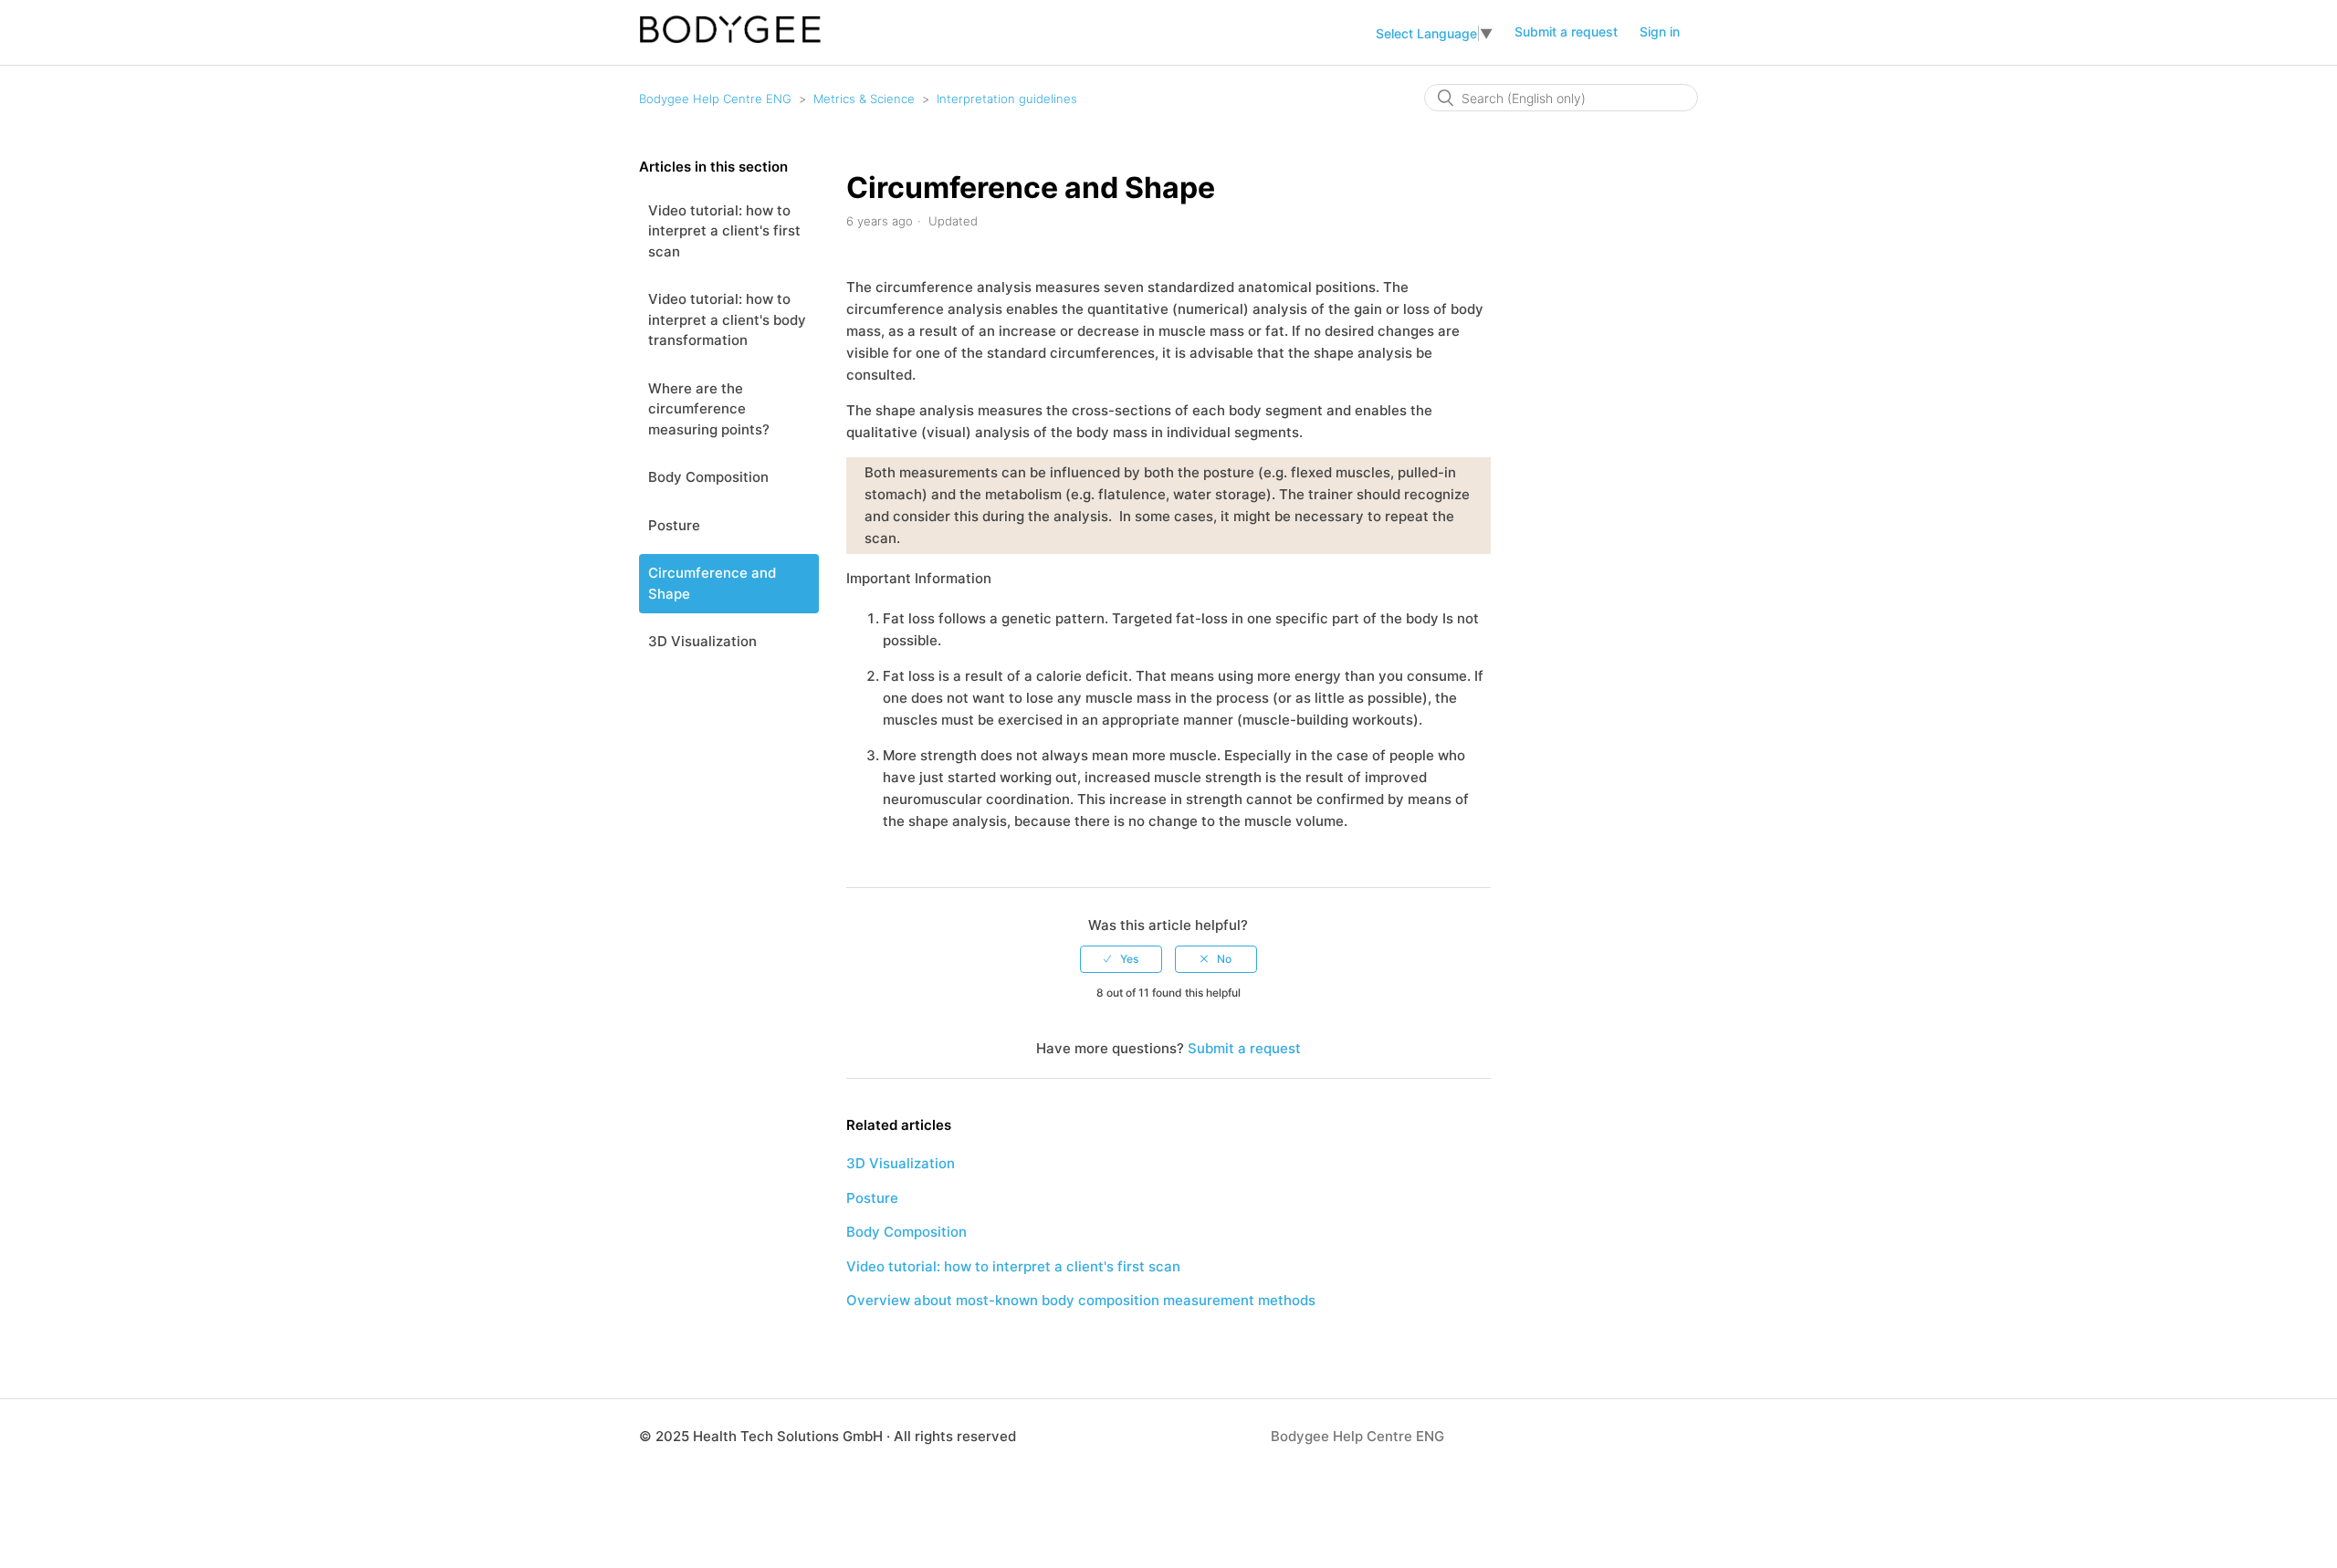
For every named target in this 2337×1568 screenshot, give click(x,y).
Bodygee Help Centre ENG (715, 99)
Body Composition (708, 477)
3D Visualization (702, 641)
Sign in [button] (1660, 31)
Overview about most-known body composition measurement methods (1081, 1300)
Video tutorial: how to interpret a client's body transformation (727, 319)
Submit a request (1566, 31)
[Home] (730, 39)
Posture (674, 525)
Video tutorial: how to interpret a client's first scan (724, 231)
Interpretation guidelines (1007, 99)
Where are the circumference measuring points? (709, 409)
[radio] (1121, 959)
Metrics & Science (864, 99)
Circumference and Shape (712, 583)
